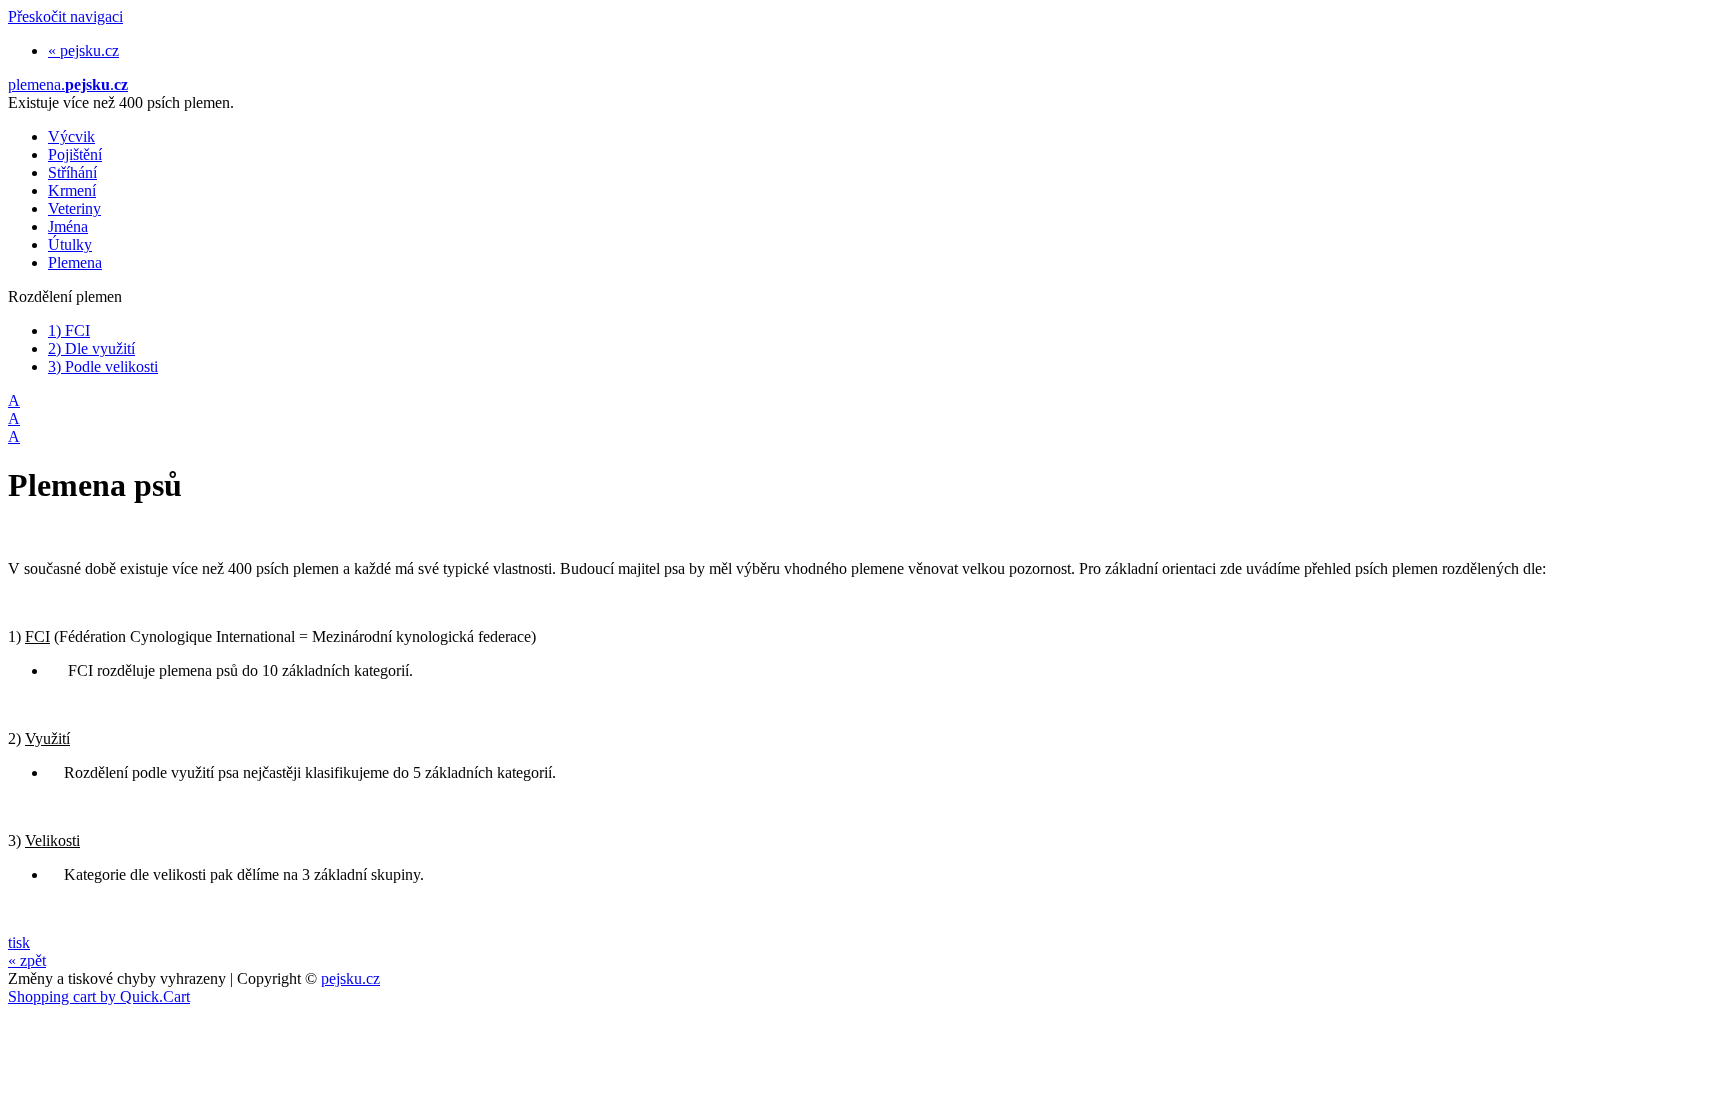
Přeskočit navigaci (65, 16)
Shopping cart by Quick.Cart (99, 996)
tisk (19, 942)
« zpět (27, 960)
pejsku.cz (350, 978)
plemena (68, 84)
